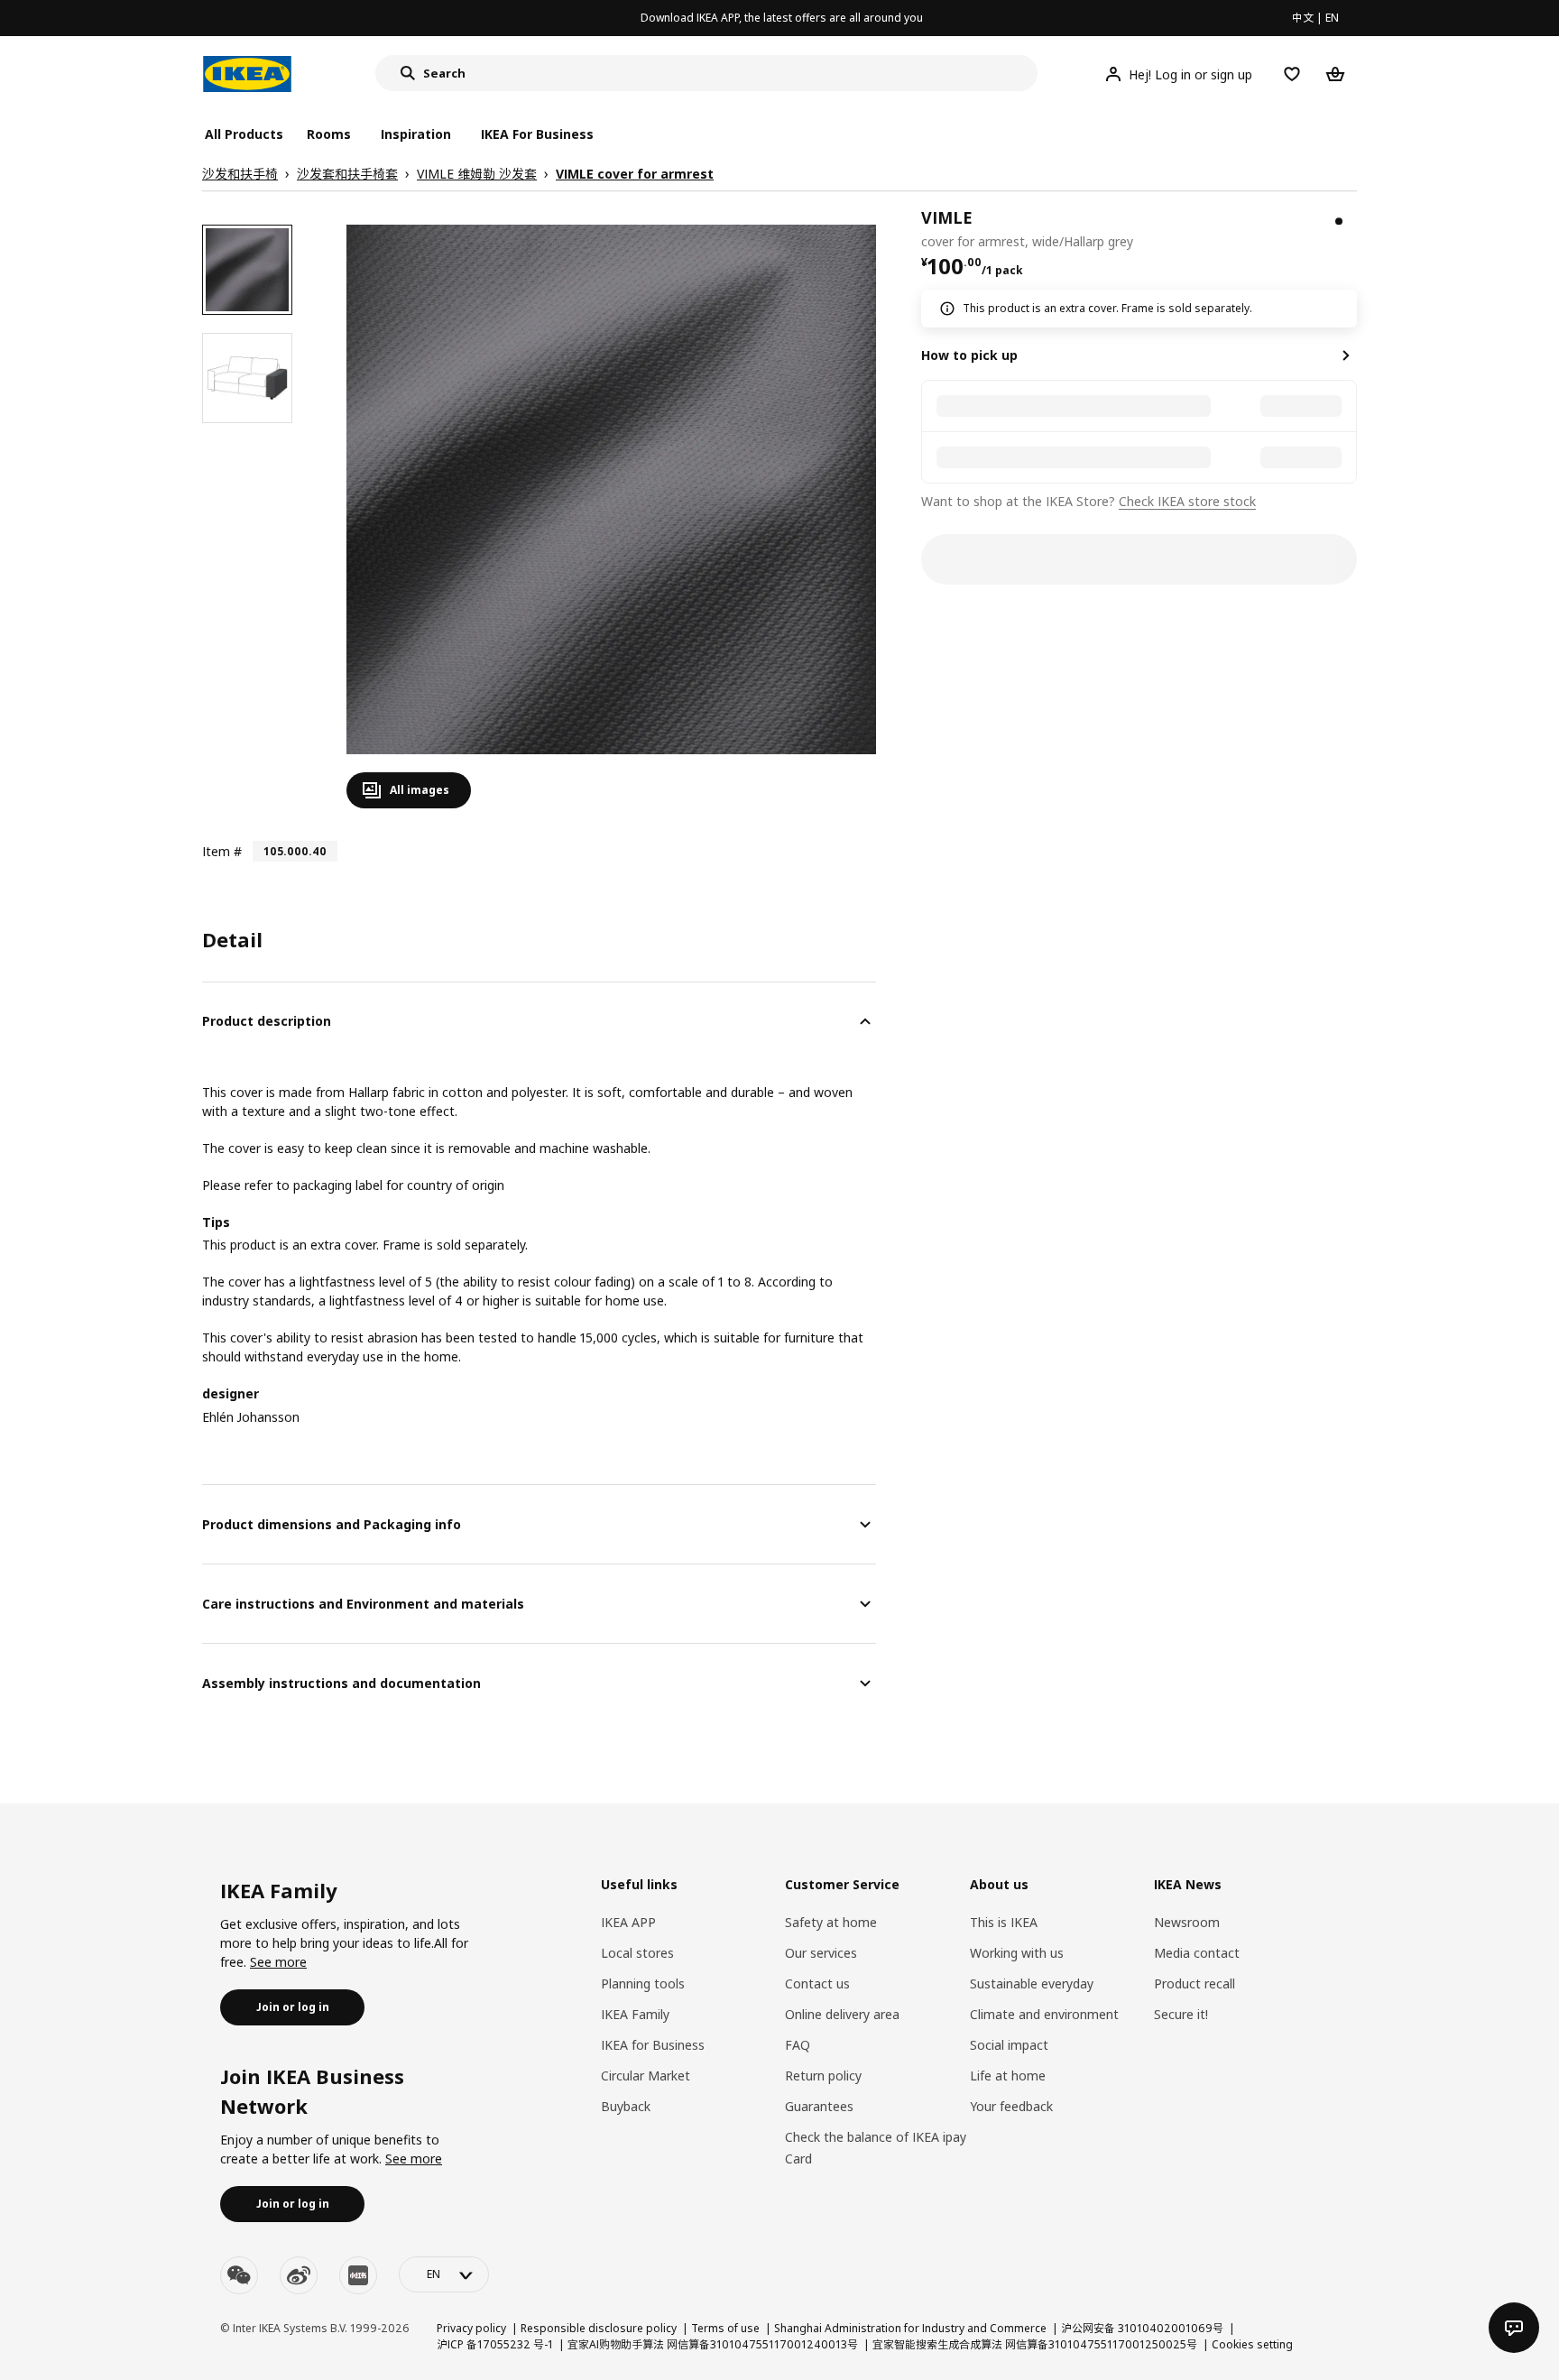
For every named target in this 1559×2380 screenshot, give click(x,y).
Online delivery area (842, 2014)
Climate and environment (1044, 2014)
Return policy (823, 2076)
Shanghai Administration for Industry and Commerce (910, 2328)
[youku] (358, 2275)
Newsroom (1187, 1922)
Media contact (1197, 1953)
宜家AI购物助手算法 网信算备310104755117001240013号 (713, 2344)
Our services (821, 1953)
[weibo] (299, 2275)
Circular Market (646, 2076)
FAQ (798, 2045)
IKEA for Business (653, 2045)
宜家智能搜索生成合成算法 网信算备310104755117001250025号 (1035, 2344)
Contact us (817, 1983)
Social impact (1009, 2045)
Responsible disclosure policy (599, 2328)
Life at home (1008, 2076)
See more (278, 1962)
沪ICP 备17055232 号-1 (495, 2344)
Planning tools (643, 1983)
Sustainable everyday (1032, 1983)
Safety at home (831, 1922)
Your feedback (1011, 2106)
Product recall (1195, 1983)
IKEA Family (635, 2014)
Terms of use (725, 2328)
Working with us (1017, 1953)
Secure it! (1181, 2014)
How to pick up (969, 355)
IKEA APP (628, 1922)
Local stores (637, 1953)
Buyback (626, 2106)
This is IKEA (1004, 1922)
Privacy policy (471, 2328)
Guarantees (819, 2106)
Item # (222, 851)
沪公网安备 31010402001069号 (1142, 2328)
